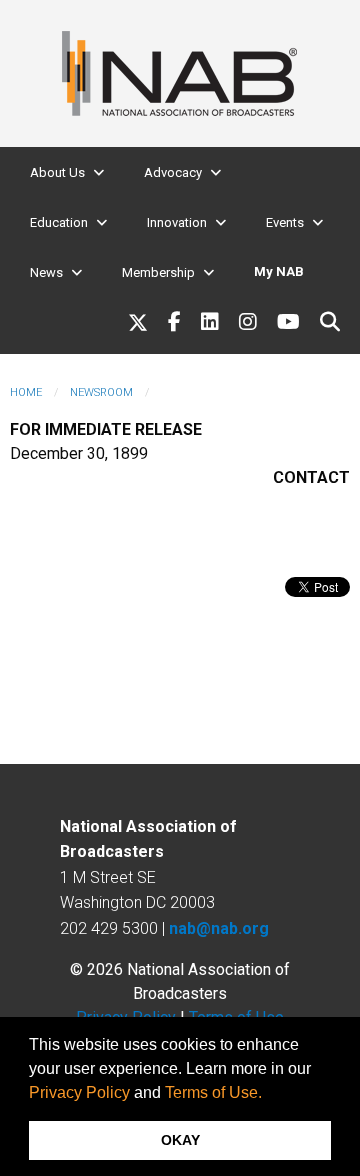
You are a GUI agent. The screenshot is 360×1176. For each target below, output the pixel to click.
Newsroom (101, 392)
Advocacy (173, 172)
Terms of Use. (213, 1092)
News (46, 272)
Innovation (177, 222)
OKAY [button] (180, 1140)
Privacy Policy (79, 1092)
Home (26, 392)
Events (285, 222)
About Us (57, 172)
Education (59, 222)
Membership (158, 272)
